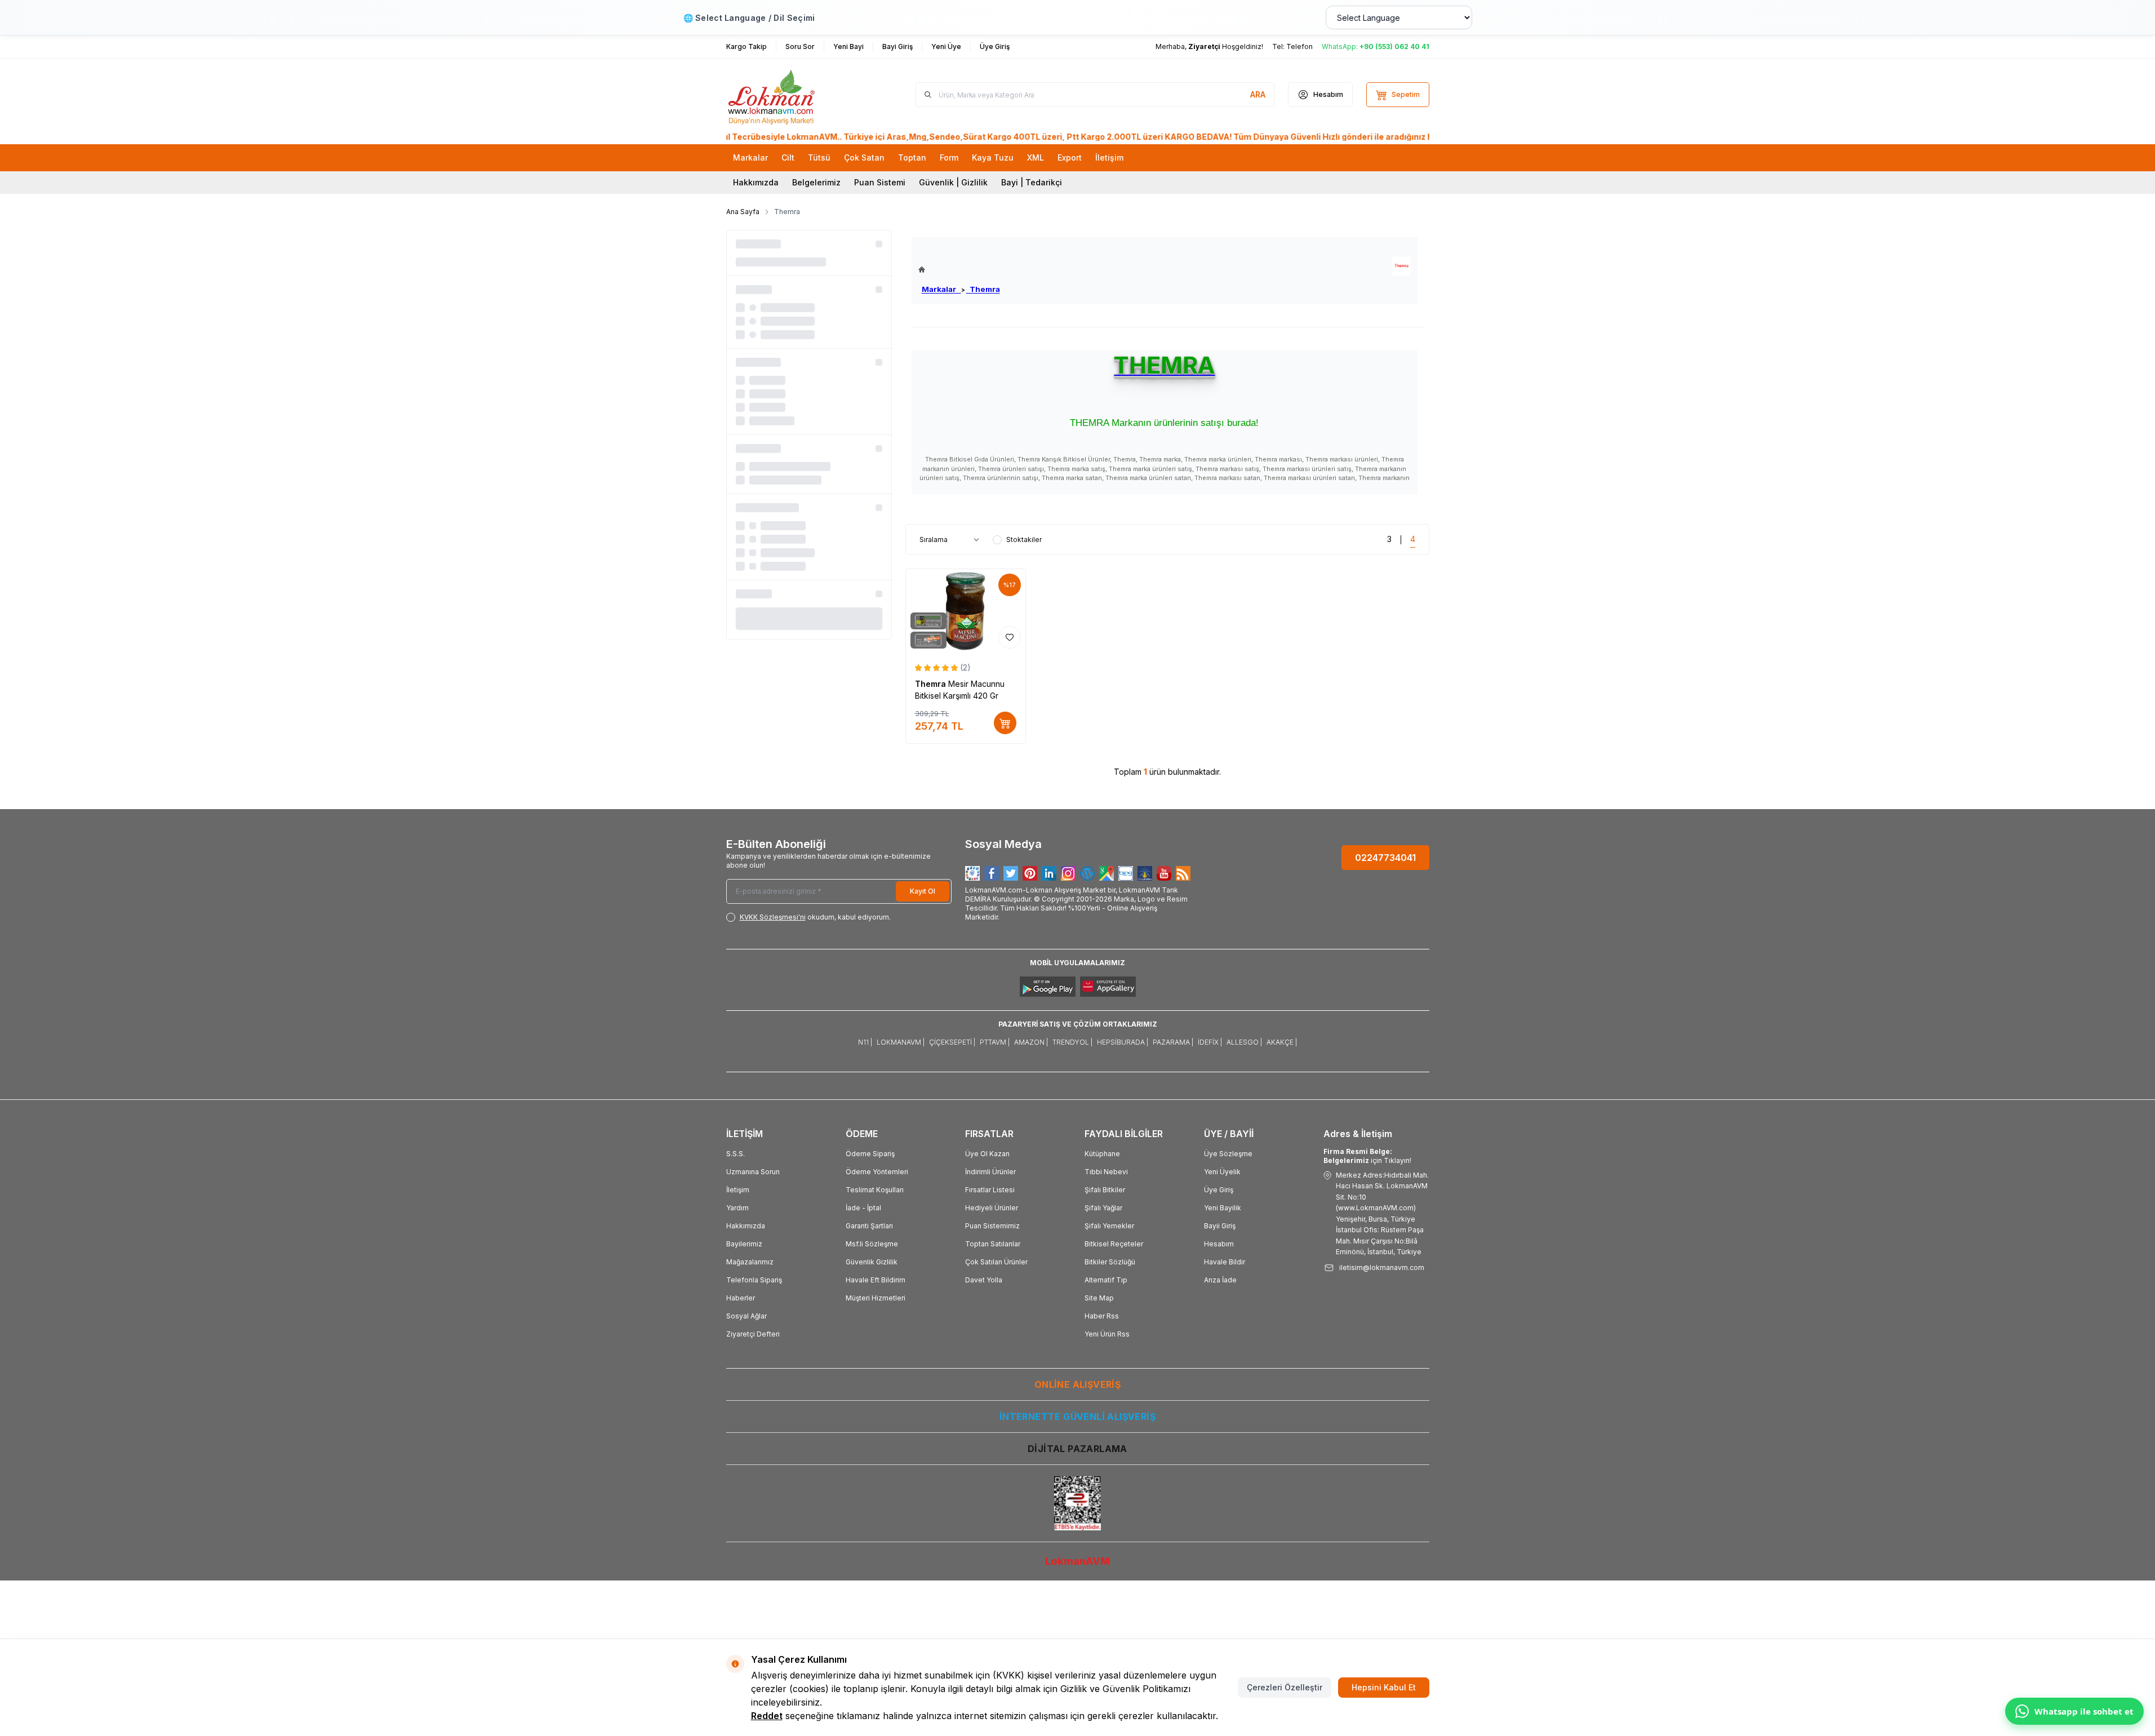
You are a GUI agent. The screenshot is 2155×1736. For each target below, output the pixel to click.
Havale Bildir (1225, 1262)
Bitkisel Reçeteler (1114, 1244)
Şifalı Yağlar (1103, 1208)
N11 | (865, 1042)
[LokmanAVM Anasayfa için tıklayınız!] (959, 270)
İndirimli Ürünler (990, 1172)
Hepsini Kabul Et (1384, 1687)
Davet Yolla (984, 1280)
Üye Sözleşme (1228, 1154)
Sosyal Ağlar (747, 1316)
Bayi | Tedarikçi (1032, 182)
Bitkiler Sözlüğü (1110, 1262)
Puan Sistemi (880, 182)
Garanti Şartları (869, 1226)
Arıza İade (1220, 1280)
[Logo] (794, 95)
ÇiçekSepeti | (952, 1042)
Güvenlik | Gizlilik (953, 182)
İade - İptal (863, 1208)
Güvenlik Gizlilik (872, 1262)
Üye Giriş (1219, 1190)
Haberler (741, 1298)
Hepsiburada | (1123, 1042)
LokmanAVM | (901, 1042)
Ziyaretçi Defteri (753, 1334)
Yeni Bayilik (1223, 1208)
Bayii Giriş (1220, 1226)
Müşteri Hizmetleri (876, 1298)
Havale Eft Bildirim (876, 1280)
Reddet (767, 1716)
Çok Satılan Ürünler (996, 1262)
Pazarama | (1173, 1042)
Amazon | (1031, 1042)
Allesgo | (1244, 1042)
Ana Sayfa (743, 212)
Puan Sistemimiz (992, 1226)
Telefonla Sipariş (754, 1280)
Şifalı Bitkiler (1105, 1190)
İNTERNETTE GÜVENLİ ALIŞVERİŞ (1077, 1417)
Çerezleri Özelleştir (1285, 1687)
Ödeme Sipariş (870, 1154)
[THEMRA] (1401, 266)
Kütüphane (1102, 1154)
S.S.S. (736, 1154)
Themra (983, 289)
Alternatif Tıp (1106, 1280)
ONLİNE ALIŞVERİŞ (1077, 1384)
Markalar (941, 289)
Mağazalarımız (750, 1262)
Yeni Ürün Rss (1107, 1334)
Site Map (1099, 1298)
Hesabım (1219, 1244)
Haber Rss (1102, 1316)
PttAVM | (995, 1042)
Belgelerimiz (816, 182)
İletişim (738, 1190)
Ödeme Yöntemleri (877, 1172)
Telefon (1299, 46)
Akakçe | (1282, 1042)
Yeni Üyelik (1222, 1172)
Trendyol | (1072, 1042)
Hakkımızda (756, 182)
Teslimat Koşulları (875, 1190)
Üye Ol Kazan (987, 1154)
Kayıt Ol (923, 891)
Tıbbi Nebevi (1106, 1172)
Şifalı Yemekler (1109, 1226)
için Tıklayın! (1367, 1156)
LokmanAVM (1077, 1561)
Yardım (737, 1208)
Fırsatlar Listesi (990, 1190)
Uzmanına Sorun (753, 1172)
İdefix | (1210, 1042)
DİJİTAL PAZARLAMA (1077, 1449)
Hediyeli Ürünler (992, 1208)
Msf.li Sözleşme (872, 1244)
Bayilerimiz (744, 1244)
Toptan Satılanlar (993, 1244)
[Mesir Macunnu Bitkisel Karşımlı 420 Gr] (966, 611)
